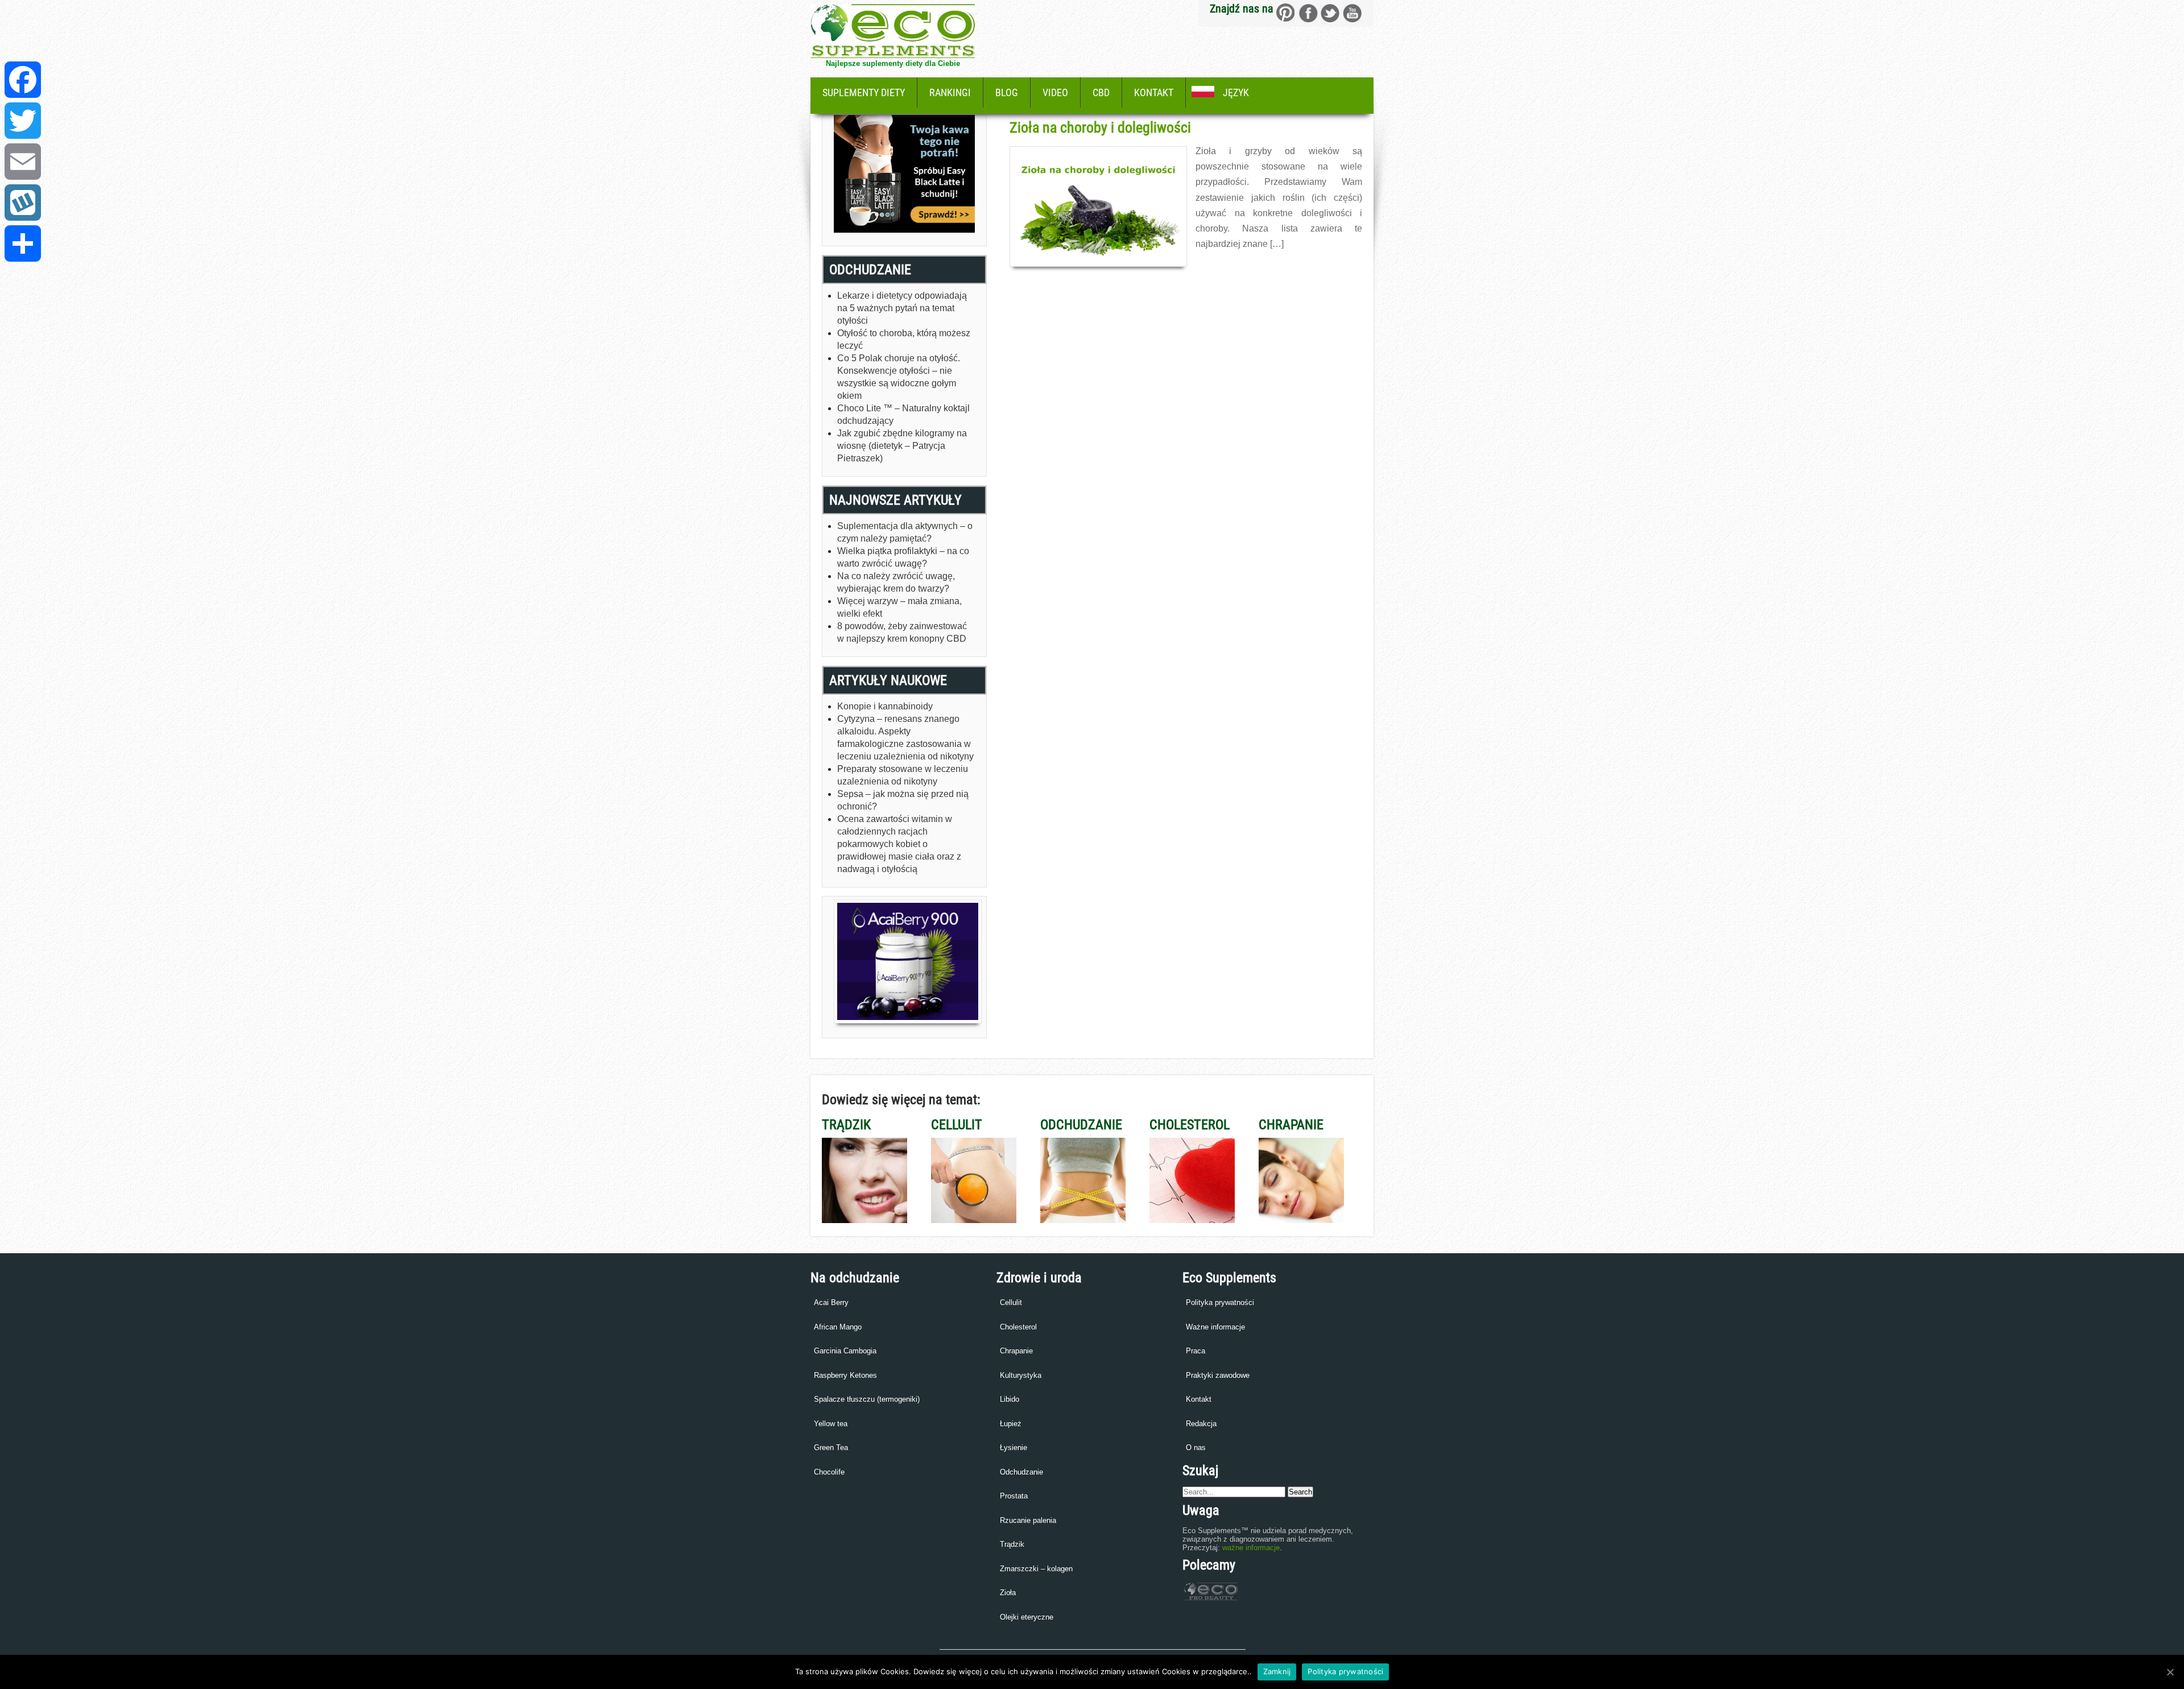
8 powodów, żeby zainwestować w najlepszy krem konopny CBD (902, 632)
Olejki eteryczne (1027, 1617)
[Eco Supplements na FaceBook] (1308, 13)
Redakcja (1201, 1424)
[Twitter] (23, 121)
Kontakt (1154, 92)
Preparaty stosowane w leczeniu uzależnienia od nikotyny (903, 775)
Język (1236, 92)
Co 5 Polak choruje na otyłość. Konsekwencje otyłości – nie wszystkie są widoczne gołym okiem (899, 377)
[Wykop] (23, 203)
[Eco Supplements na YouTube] (1352, 13)
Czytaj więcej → (1221, 269)
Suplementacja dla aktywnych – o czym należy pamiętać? (905, 532)
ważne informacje (1251, 1548)
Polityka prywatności (1220, 1302)
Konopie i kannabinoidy (885, 706)
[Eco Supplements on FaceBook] (1286, 13)
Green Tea (831, 1448)
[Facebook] (23, 80)
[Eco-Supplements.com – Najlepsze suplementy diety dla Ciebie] (893, 55)
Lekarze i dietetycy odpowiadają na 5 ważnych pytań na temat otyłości (902, 308)
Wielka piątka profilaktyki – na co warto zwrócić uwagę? (903, 557)
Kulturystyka (1021, 1375)
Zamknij (1277, 1671)
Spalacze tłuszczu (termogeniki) (867, 1399)
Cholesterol (1018, 1327)
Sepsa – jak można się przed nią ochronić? (903, 800)
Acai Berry (831, 1302)
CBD (1101, 92)
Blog (1007, 92)
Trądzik (1012, 1544)
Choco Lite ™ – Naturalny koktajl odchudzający (903, 414)
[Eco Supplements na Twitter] (1330, 13)
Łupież (1011, 1424)
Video (1055, 92)
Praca (1196, 1351)
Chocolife (829, 1472)
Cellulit (1011, 1302)
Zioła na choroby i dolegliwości (1100, 127)
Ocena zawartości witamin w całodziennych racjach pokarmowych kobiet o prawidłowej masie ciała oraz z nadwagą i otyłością (899, 844)
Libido (1010, 1399)
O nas (1196, 1448)
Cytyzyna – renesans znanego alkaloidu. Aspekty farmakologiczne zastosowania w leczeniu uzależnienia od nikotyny (905, 738)
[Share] (23, 243)
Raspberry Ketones (845, 1375)
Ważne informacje (1215, 1327)
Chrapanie (1016, 1351)
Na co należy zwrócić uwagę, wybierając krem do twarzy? (896, 582)
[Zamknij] (2170, 1672)
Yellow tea (831, 1424)
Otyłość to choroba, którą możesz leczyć (904, 339)
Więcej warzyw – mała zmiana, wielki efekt (899, 607)
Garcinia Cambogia (845, 1351)
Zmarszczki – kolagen (1036, 1569)
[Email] (23, 162)
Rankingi (950, 92)
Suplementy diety (864, 92)
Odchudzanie (1021, 1472)
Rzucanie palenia (1028, 1520)
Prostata (1014, 1496)
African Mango (838, 1327)
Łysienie (1014, 1448)
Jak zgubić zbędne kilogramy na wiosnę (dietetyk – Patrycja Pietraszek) (902, 446)
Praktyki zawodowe (1218, 1375)
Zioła (1008, 1593)
